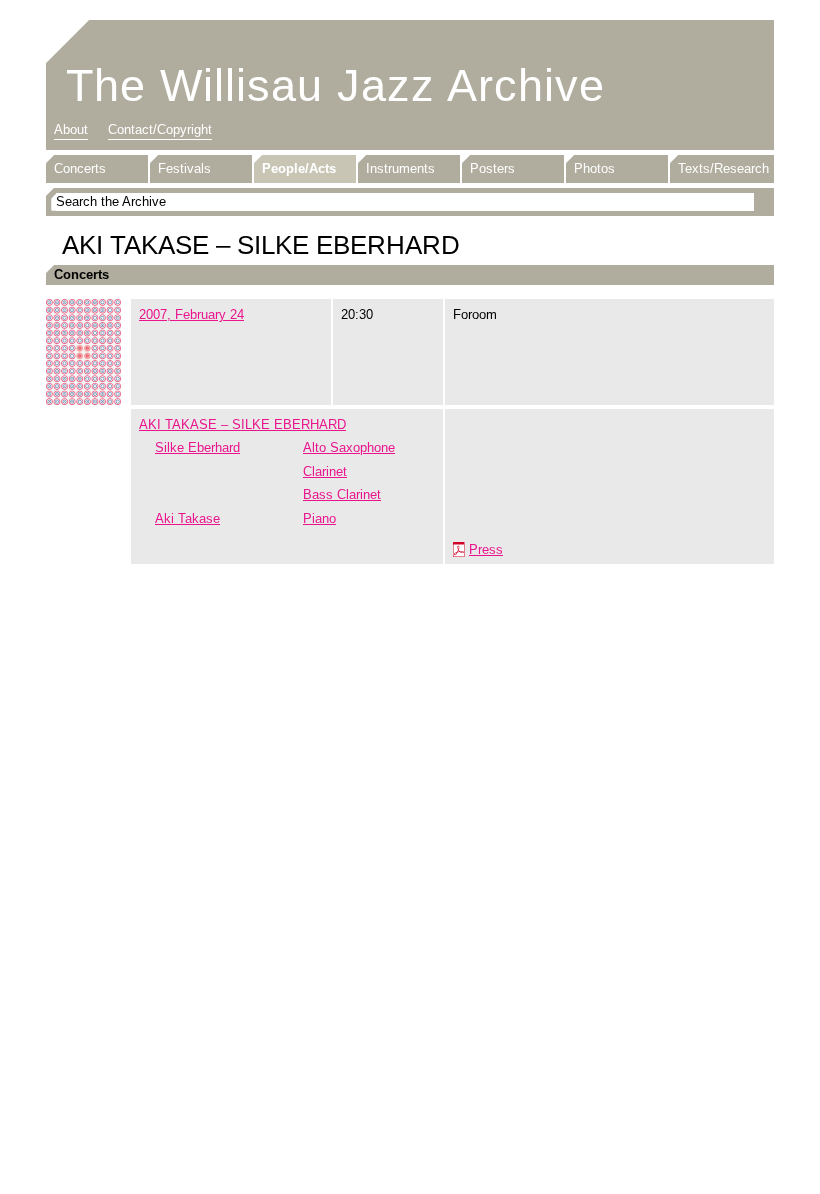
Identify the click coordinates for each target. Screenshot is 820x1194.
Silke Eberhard (197, 447)
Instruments (400, 168)
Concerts (80, 168)
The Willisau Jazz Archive (335, 85)
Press (486, 549)
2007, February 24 (191, 314)
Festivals (184, 168)
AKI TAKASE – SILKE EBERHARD (242, 424)
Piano (319, 518)
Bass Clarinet (342, 494)
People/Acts (299, 168)
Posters (492, 168)
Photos (594, 168)
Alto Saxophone (349, 447)
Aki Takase (187, 518)
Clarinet (325, 471)
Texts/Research (723, 168)
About (71, 129)
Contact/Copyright (160, 129)
